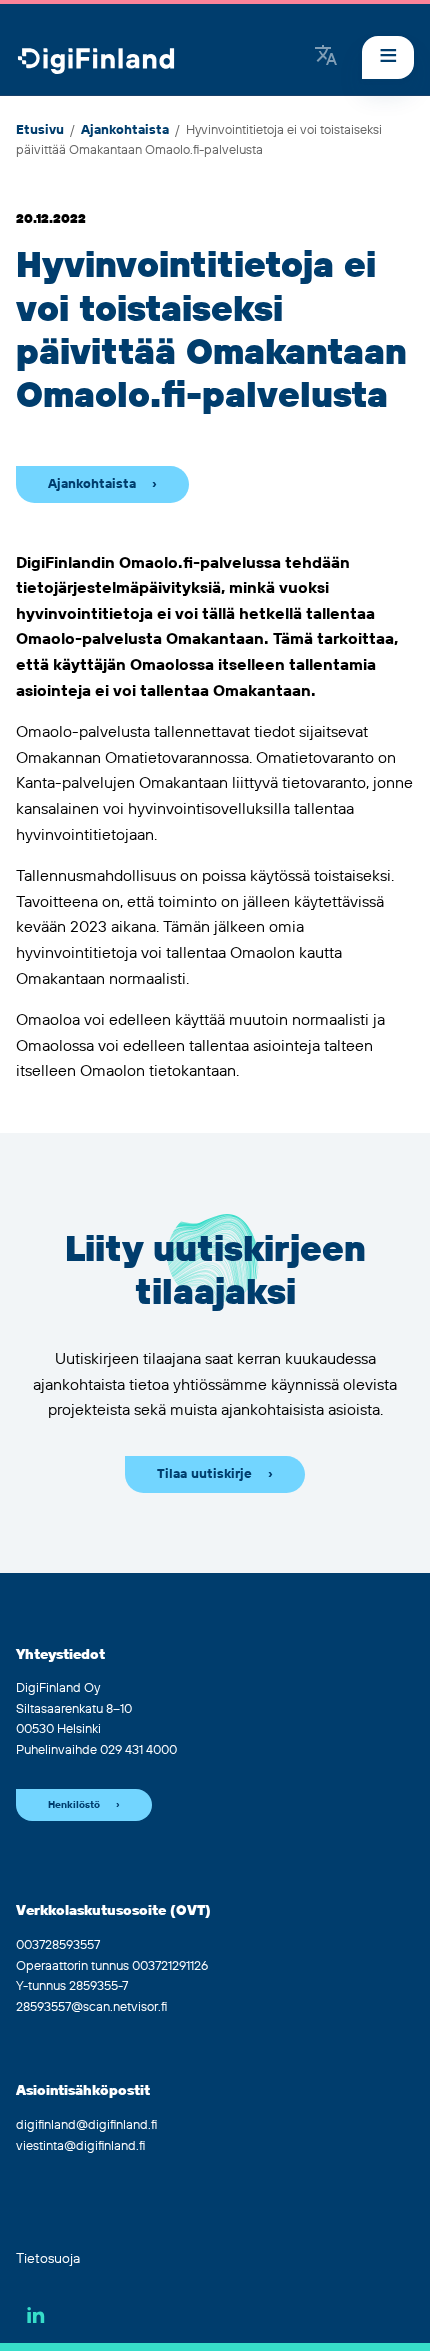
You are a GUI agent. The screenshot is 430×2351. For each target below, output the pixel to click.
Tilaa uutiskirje (204, 1474)
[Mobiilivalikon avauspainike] (388, 57)
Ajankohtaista (125, 130)
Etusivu (40, 130)
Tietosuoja (48, 2259)
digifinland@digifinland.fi (86, 2125)
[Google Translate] (326, 57)
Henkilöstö (74, 1805)
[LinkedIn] (36, 2315)
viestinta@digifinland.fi (80, 2146)
